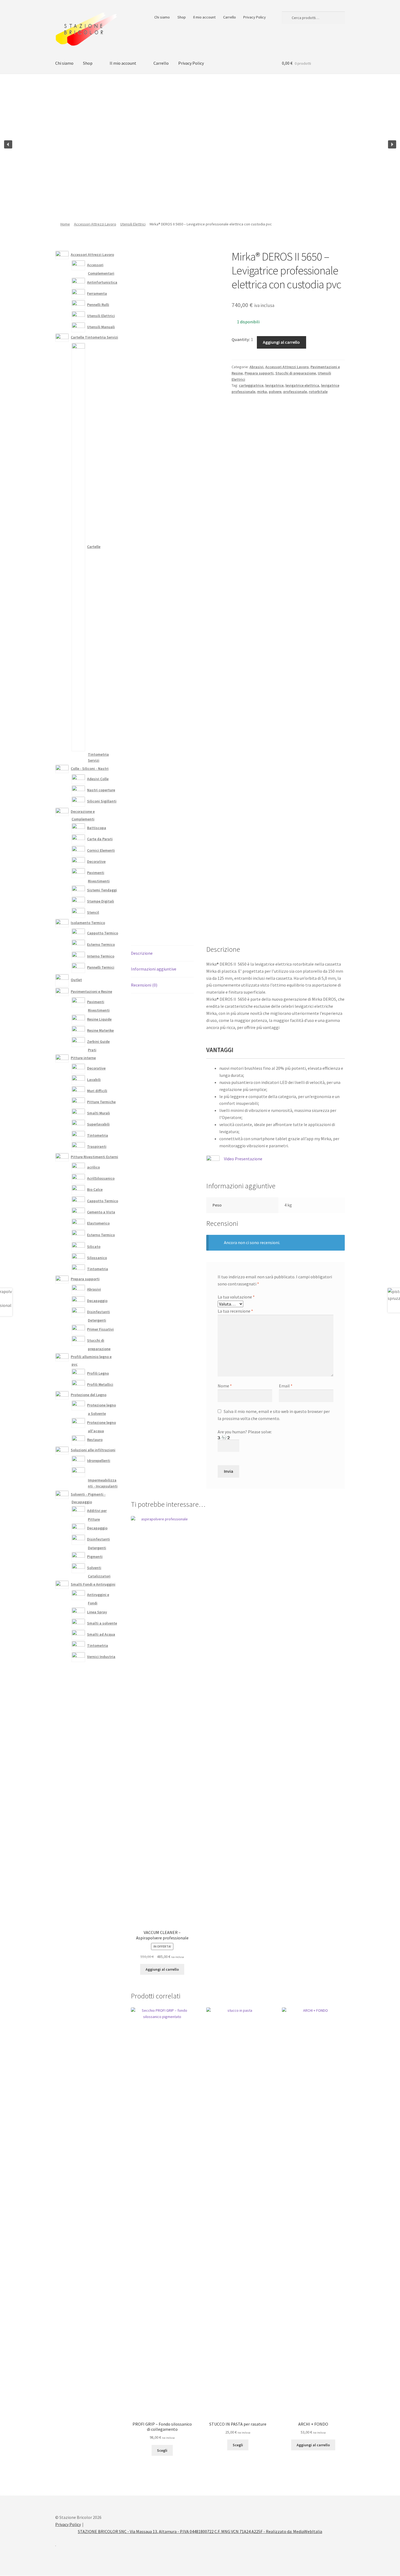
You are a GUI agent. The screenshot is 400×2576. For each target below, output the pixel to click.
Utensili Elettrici (133, 224)
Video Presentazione (243, 1159)
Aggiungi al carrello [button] (162, 1969)
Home (65, 224)
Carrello (230, 17)
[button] (8, 144)
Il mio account (204, 17)
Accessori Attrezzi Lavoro (95, 224)
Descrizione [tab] (142, 953)
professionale (295, 392)
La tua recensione (235, 1311)
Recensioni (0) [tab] (144, 985)
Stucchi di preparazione (296, 373)
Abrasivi (256, 367)
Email (286, 1386)
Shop (182, 17)
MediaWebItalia (308, 2531)
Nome (225, 1386)
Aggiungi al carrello (281, 342)
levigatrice (274, 385)
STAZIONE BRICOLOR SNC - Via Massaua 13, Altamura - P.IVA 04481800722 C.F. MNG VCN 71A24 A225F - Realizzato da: (185, 2531)
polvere (275, 392)
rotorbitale (318, 392)
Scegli (162, 2450)
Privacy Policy (255, 17)
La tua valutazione (236, 1297)
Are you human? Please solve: (245, 1432)
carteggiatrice (251, 385)
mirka (262, 392)
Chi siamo (162, 17)
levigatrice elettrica (302, 385)
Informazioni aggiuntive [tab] (154, 969)
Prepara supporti (259, 373)
